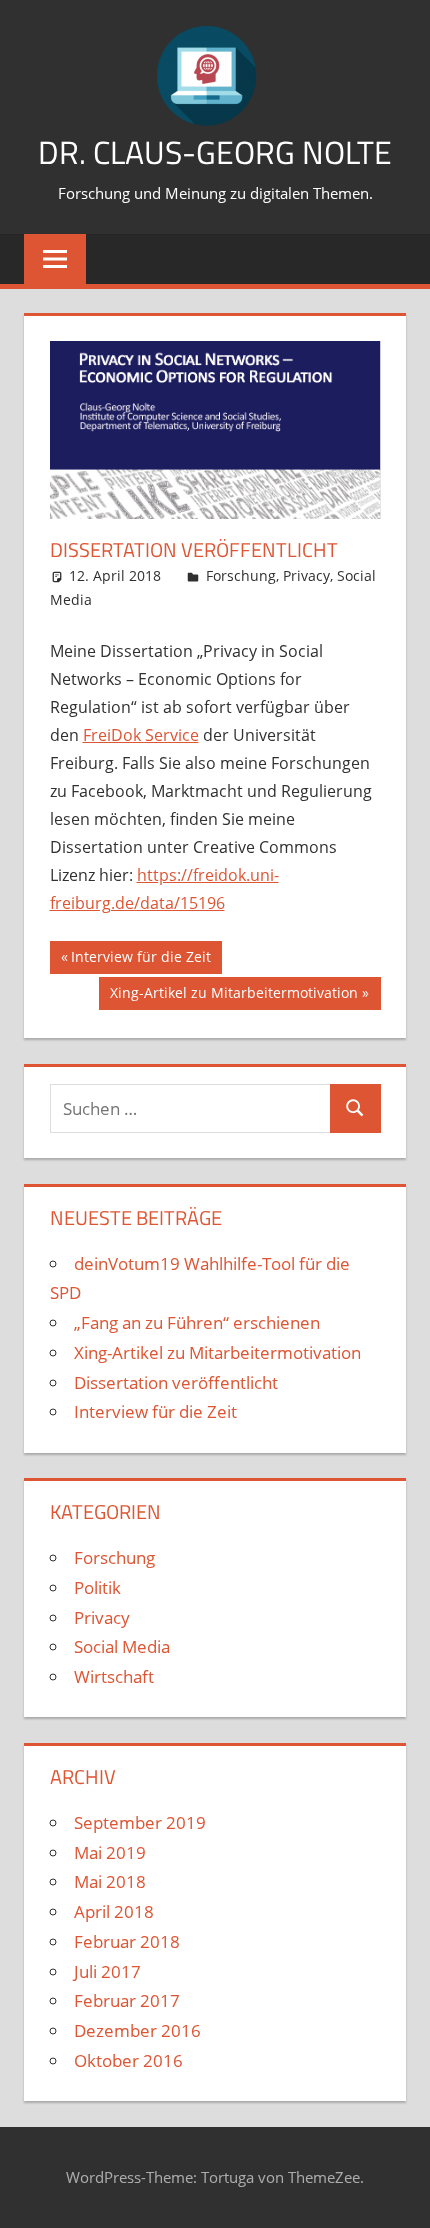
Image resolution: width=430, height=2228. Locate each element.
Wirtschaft (114, 1676)
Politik (97, 1587)
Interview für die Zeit (140, 960)
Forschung (241, 575)
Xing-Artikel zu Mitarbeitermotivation (233, 996)
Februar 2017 (127, 2000)
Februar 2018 (127, 1941)
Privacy (306, 575)
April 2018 (114, 1911)
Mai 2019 (110, 1852)
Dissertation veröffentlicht (176, 1382)
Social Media (122, 1646)
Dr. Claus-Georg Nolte (215, 152)
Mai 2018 (110, 1881)
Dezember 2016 (137, 2030)
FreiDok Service (141, 735)
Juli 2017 (107, 1971)
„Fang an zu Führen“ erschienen (197, 1322)
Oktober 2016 (128, 2060)
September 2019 (140, 1822)
